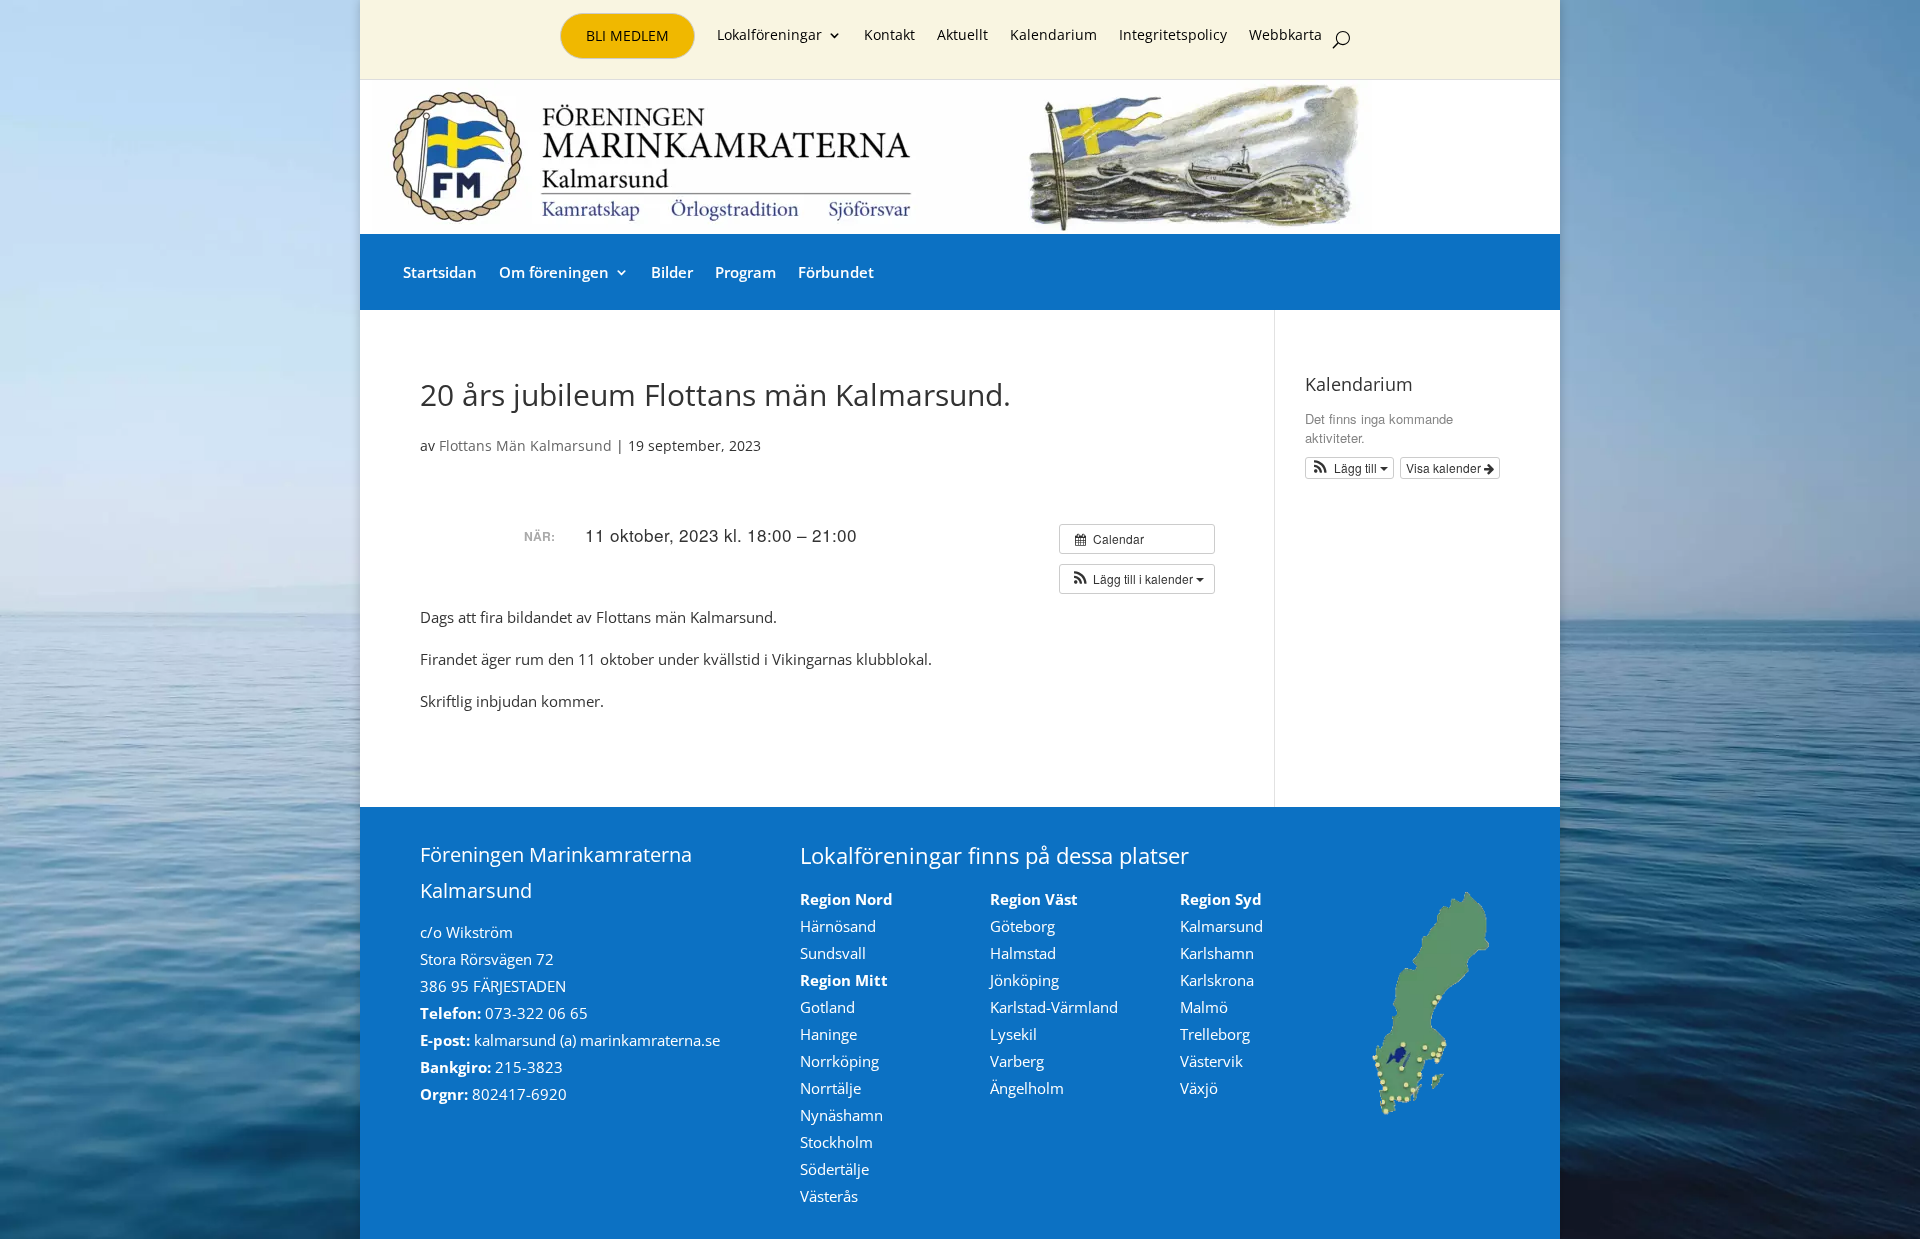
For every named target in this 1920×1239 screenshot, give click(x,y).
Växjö (1199, 1088)
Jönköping (1024, 980)
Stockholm (836, 1142)
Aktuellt (962, 36)
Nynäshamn (841, 1115)
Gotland (827, 1007)
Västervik (1211, 1061)
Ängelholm (1027, 1088)
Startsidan (440, 272)
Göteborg (1022, 926)
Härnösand (838, 926)
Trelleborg (1215, 1034)
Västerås (829, 1196)
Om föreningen (554, 272)
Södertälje (834, 1169)
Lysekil (1013, 1034)
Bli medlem (627, 35)
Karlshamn (1217, 953)
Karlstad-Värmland (1054, 1007)
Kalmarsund (1221, 926)
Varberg (1017, 1061)
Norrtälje (830, 1088)
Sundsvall (833, 953)
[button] (1137, 579)
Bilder (672, 272)
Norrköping (839, 1061)
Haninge (828, 1034)
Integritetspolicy (1173, 36)
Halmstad (1023, 953)
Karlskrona (1217, 980)
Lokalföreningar (769, 36)
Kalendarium (1053, 36)
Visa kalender (1445, 467)
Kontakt (889, 36)
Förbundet (836, 272)
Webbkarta (1285, 36)
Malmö (1204, 1007)
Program (745, 272)
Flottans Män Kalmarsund (525, 445)
